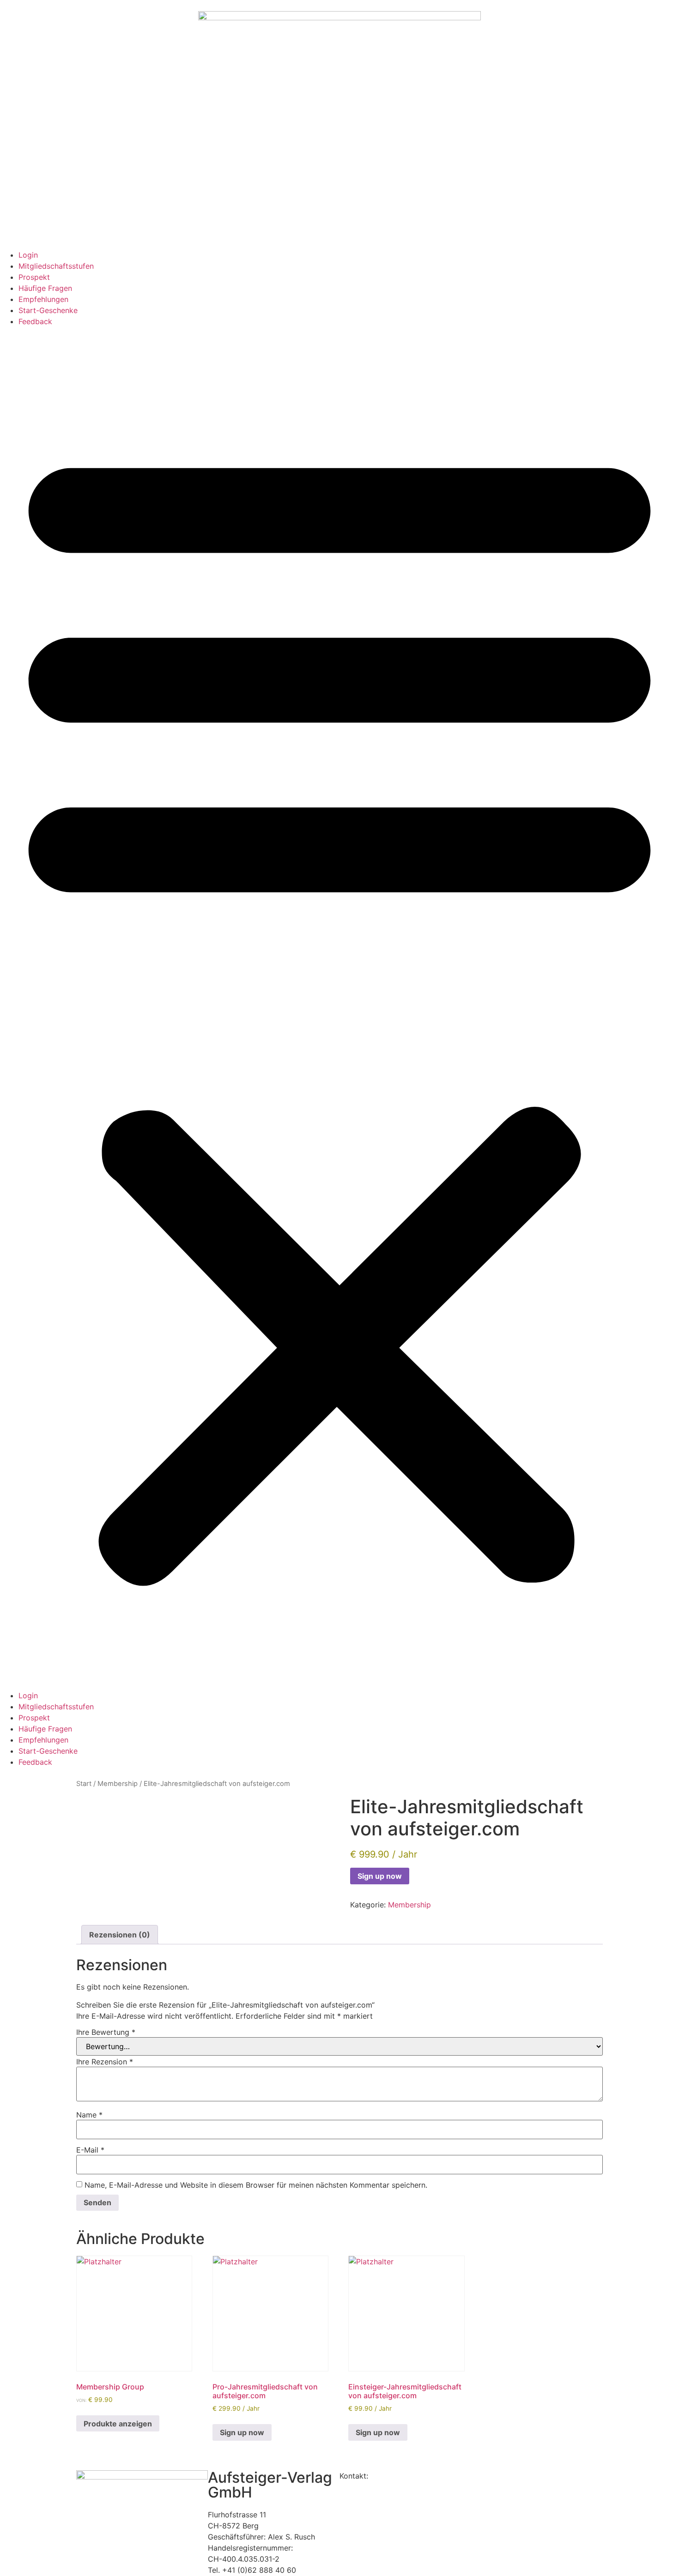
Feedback (35, 321)
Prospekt (34, 277)
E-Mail (90, 2150)
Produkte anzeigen (118, 2424)
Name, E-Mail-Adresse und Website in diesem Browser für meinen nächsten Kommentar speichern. (256, 2185)
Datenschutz (361, 2487)
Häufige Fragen (45, 288)
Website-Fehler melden (379, 2498)
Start (84, 1784)
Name (89, 2115)
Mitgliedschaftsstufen (56, 266)
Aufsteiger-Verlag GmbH (270, 2485)
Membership (118, 1784)
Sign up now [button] (242, 2432)
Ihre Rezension (105, 2062)
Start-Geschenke (48, 310)
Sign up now (380, 1876)
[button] (339, 1008)
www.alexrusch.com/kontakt (420, 2476)
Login (28, 255)
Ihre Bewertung (106, 2032)
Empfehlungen (43, 299)
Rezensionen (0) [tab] (120, 1935)
